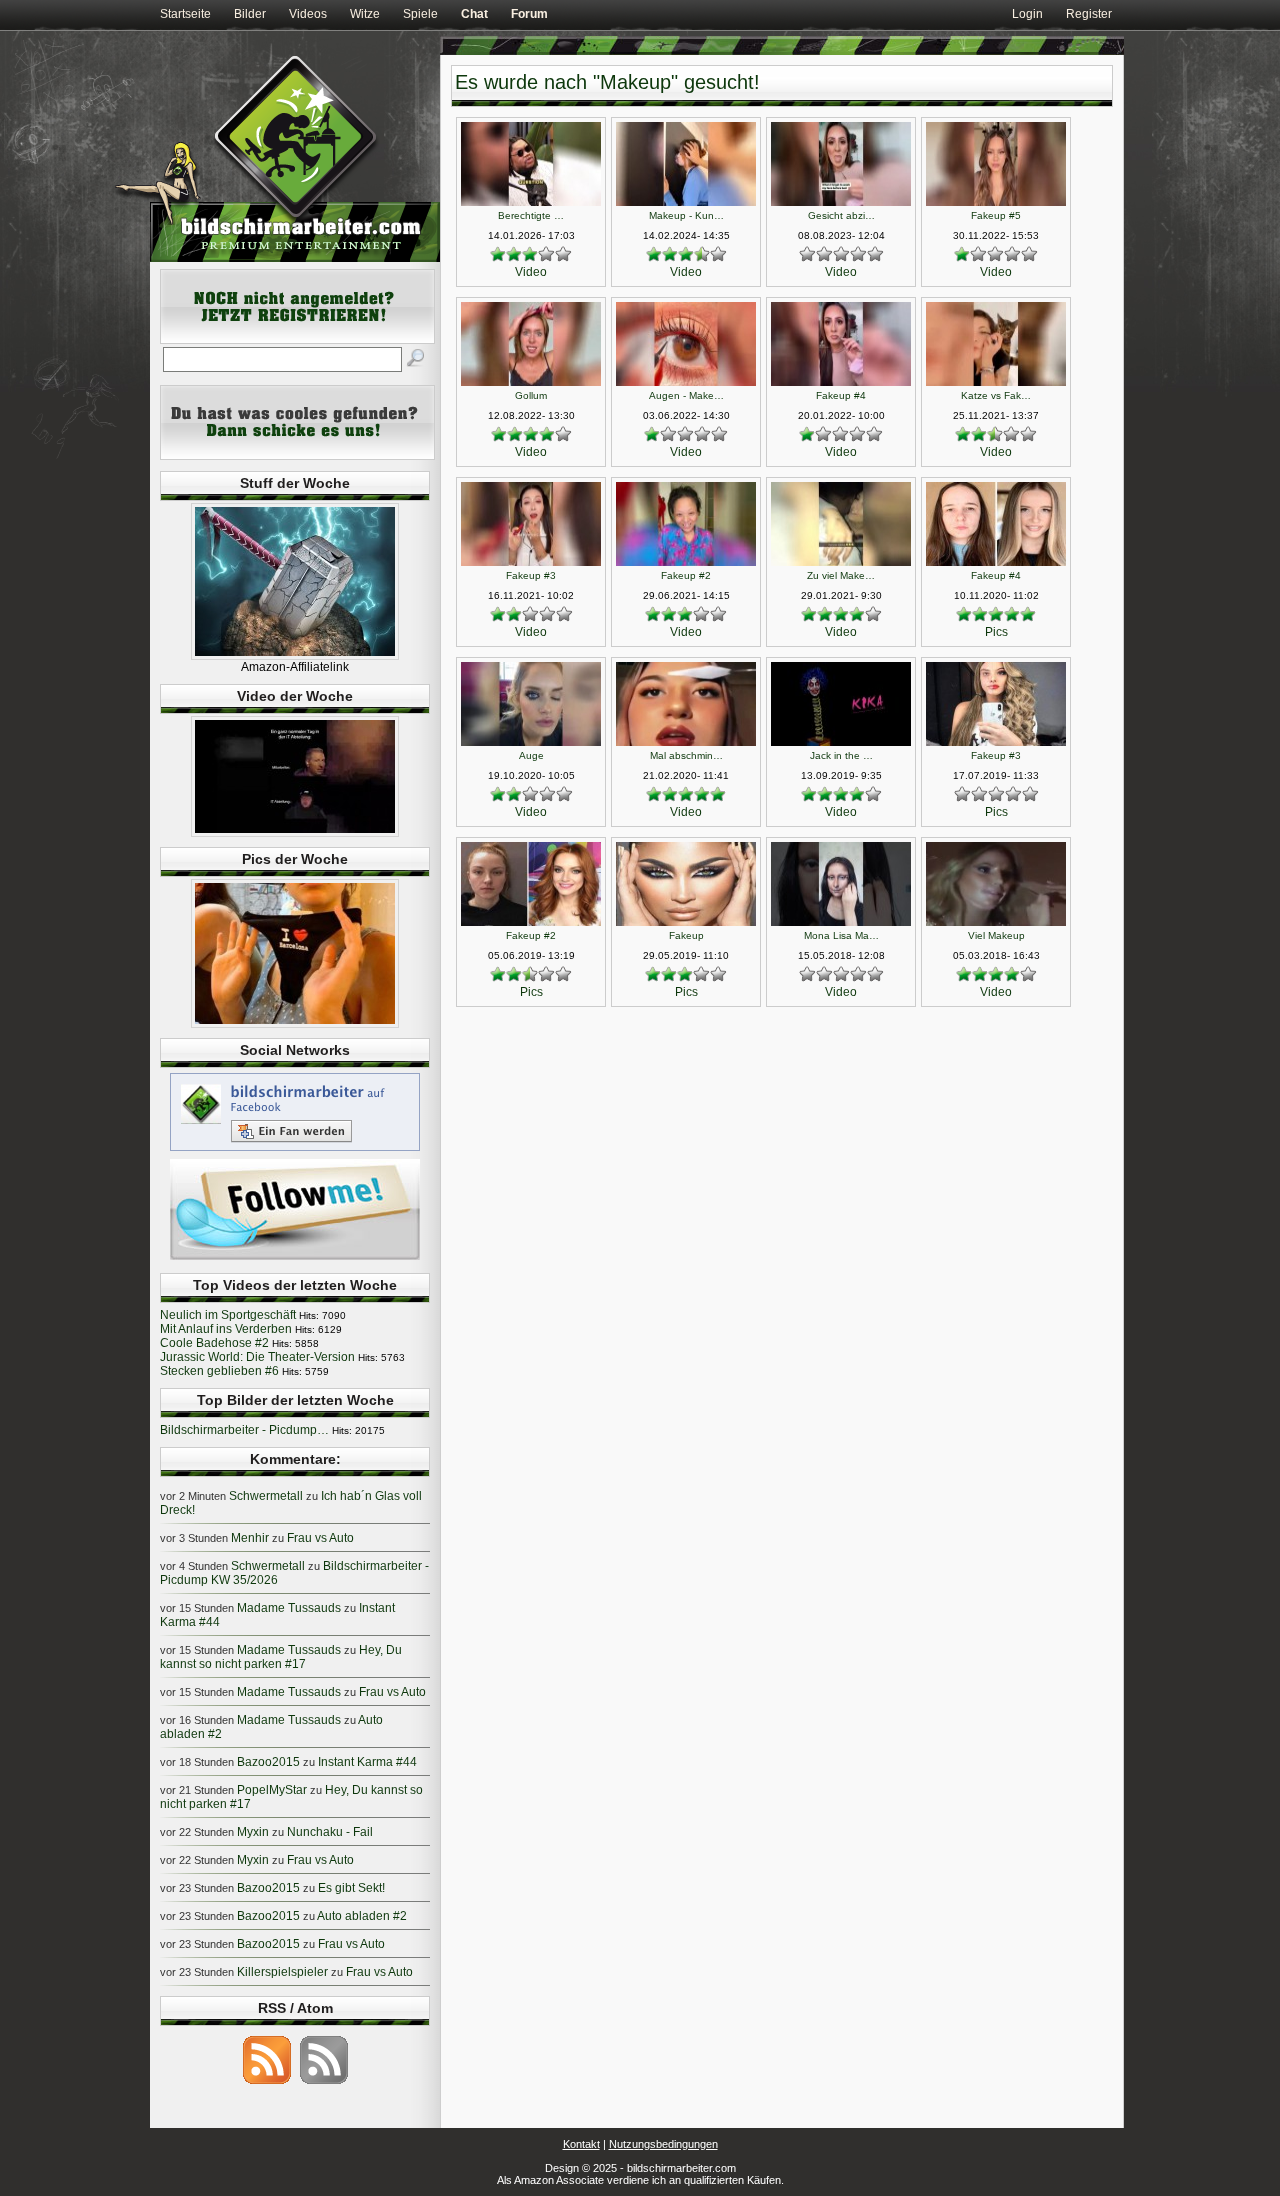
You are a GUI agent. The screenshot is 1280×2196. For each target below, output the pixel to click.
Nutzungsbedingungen (663, 2144)
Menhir (250, 1538)
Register (1089, 14)
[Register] (297, 340)
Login (1027, 14)
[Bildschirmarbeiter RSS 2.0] (267, 2083)
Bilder (250, 14)
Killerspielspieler (282, 1972)
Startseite (185, 14)
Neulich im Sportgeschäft (228, 1315)
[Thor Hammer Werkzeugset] (295, 656)
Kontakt (581, 2144)
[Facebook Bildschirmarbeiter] (295, 1150)
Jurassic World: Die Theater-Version (257, 1357)
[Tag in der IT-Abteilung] (295, 833)
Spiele (420, 14)
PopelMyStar (272, 1790)
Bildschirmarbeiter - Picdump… (244, 1430)
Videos (308, 14)
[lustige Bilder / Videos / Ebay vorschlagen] (297, 456)
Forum (529, 14)
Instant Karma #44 (367, 1762)
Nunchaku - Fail (330, 1832)
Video (531, 272)
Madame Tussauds (289, 1608)
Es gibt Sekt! (351, 1888)
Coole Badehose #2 (214, 1343)
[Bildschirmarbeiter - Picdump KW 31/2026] (295, 1024)
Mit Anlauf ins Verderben (226, 1329)
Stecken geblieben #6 (219, 1371)
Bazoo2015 (268, 1762)
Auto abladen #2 (362, 1916)
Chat (474, 14)
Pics (996, 632)
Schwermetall (266, 1496)
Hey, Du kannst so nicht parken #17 (281, 1657)
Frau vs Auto (320, 1538)
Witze (365, 14)
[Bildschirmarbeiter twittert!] (295, 1259)
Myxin (253, 1832)
